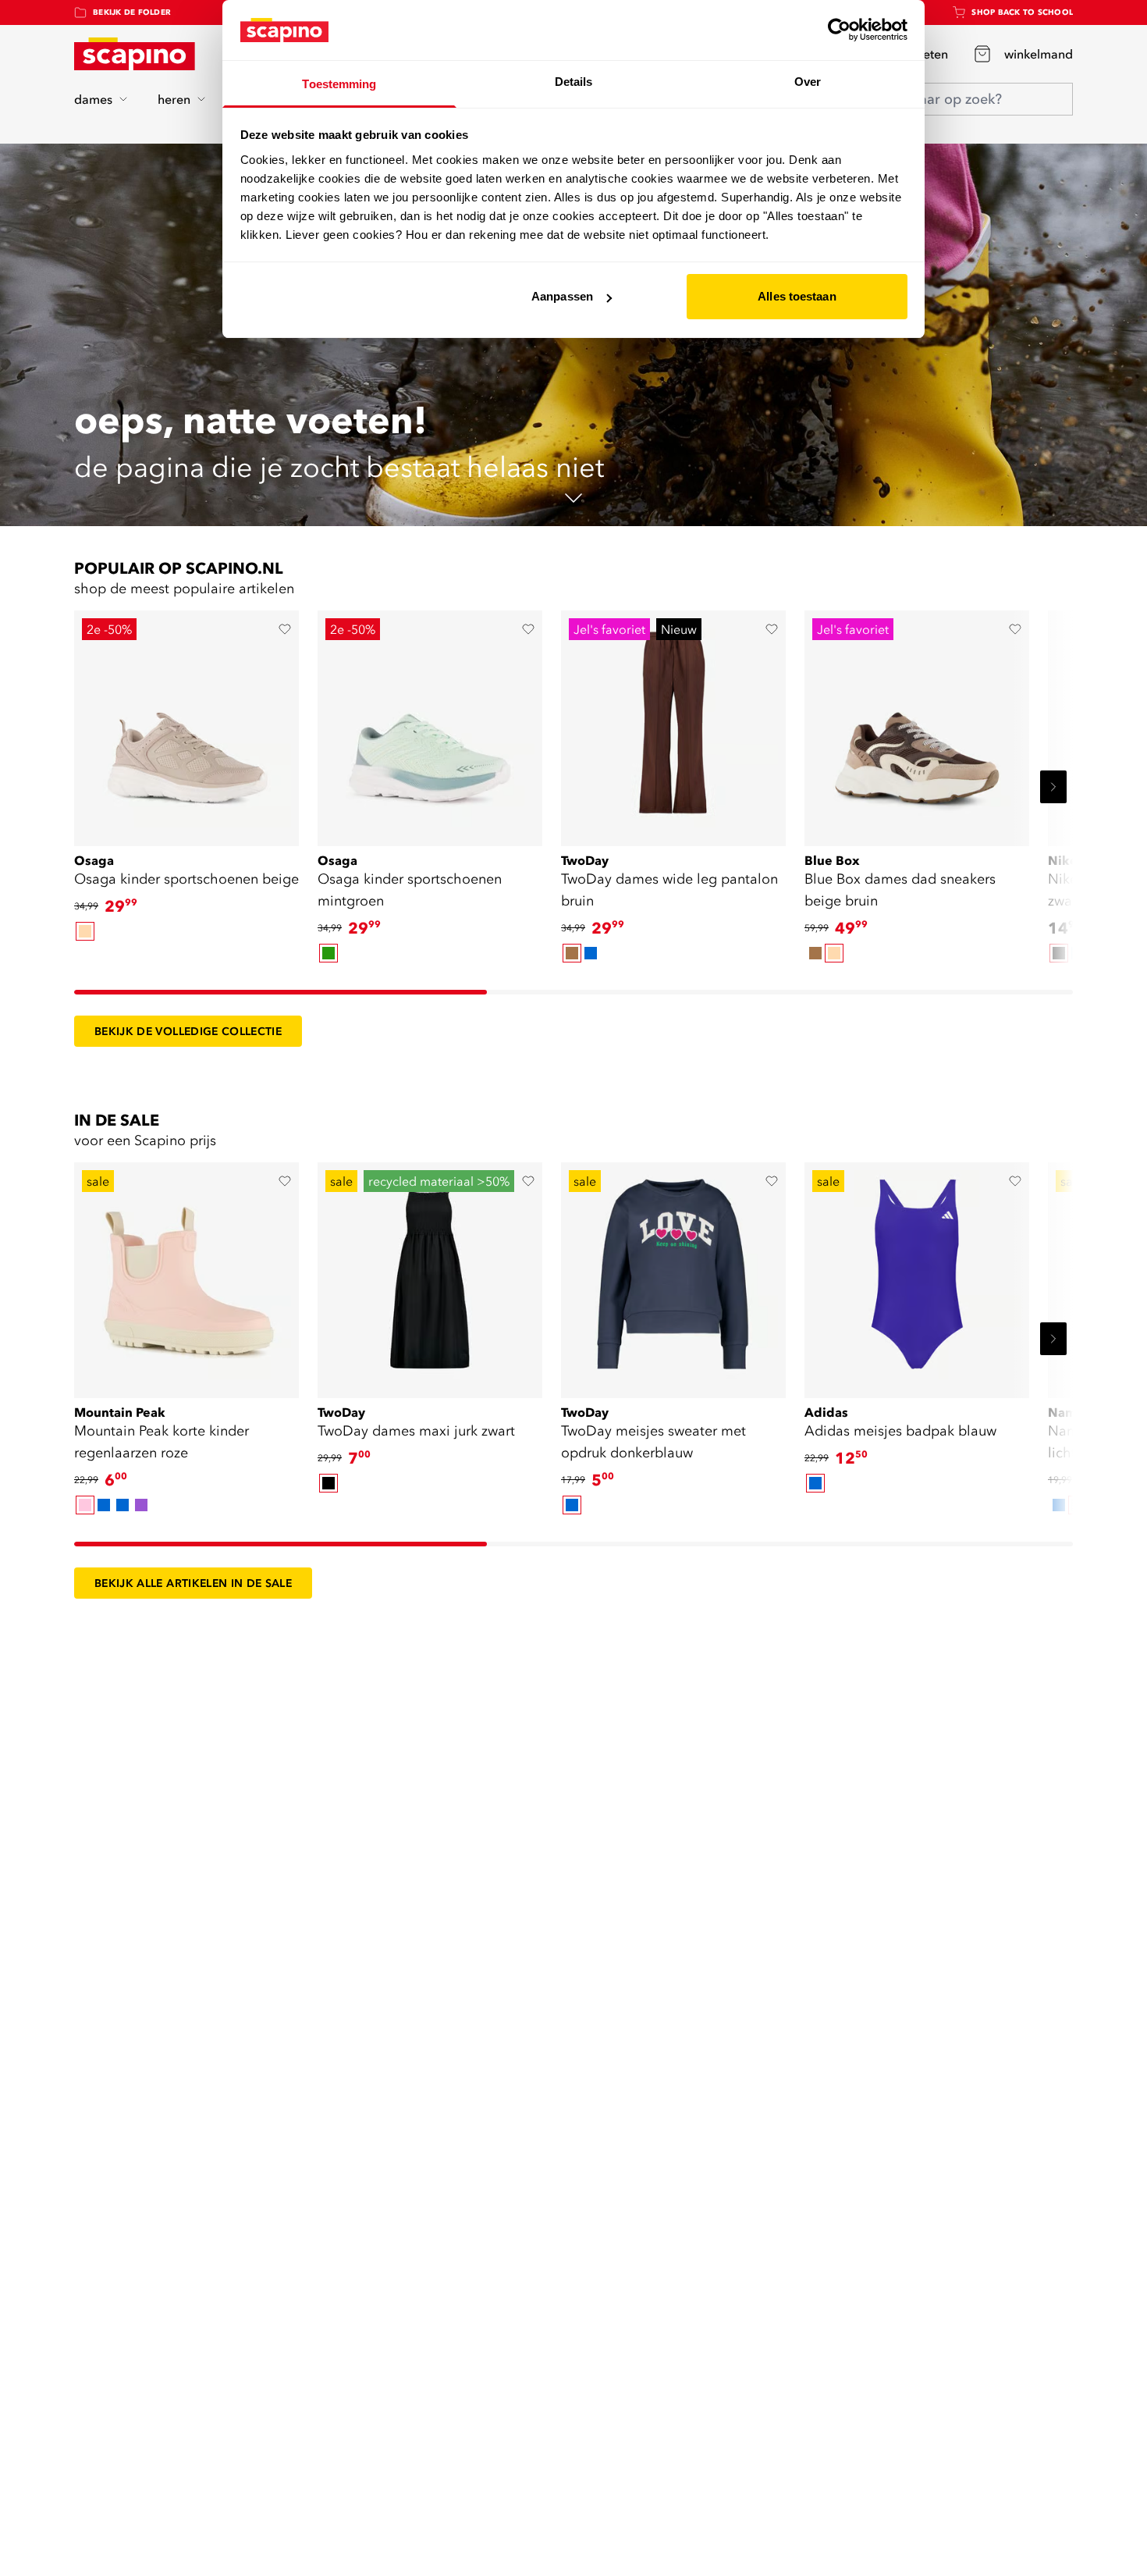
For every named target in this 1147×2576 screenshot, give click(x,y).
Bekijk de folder (132, 12)
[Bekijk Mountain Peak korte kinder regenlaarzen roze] (186, 1275)
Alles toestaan (797, 296)
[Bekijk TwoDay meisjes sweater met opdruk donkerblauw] (673, 1275)
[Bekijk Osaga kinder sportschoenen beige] (186, 723)
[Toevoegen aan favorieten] (285, 629)
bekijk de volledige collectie (188, 1031)
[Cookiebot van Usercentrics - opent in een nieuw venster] (839, 30)
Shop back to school (1022, 12)
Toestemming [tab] (339, 84)
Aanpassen (562, 296)
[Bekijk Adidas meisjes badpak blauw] (917, 1275)
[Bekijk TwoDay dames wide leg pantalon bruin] (673, 723)
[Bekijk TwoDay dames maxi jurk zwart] (430, 1275)
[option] (85, 931)
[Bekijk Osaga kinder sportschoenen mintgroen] (430, 723)
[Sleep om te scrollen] (281, 992)
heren (174, 99)
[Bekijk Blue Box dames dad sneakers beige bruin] (917, 723)
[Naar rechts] (1053, 787)
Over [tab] (808, 82)
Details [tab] (574, 82)
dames (93, 99)
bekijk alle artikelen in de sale (193, 1583)
